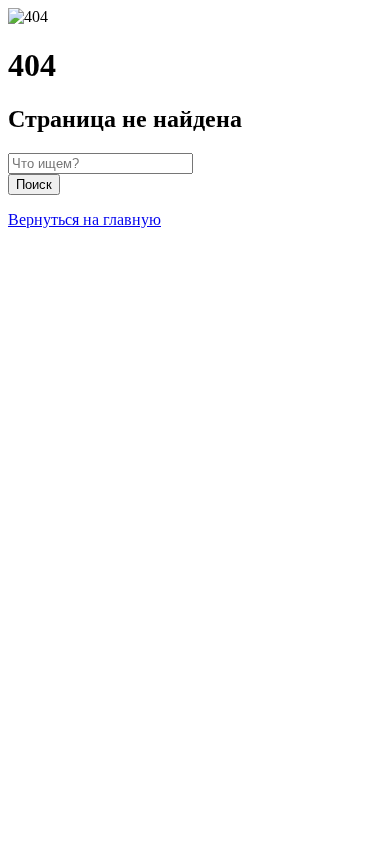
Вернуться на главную (84, 219)
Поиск (34, 184)
